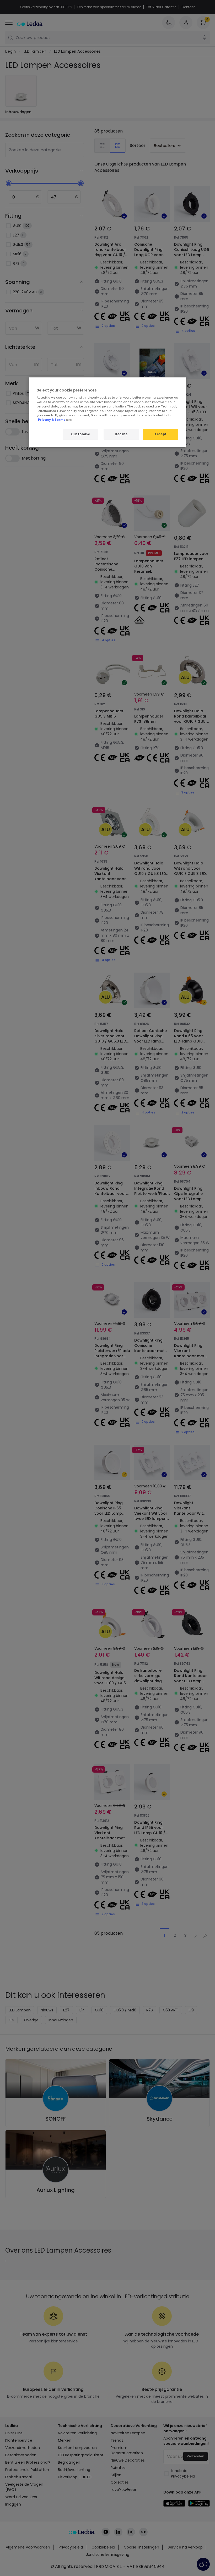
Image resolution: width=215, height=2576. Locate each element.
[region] (107, 412)
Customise (80, 434)
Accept (160, 434)
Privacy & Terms (52, 420)
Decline (121, 434)
